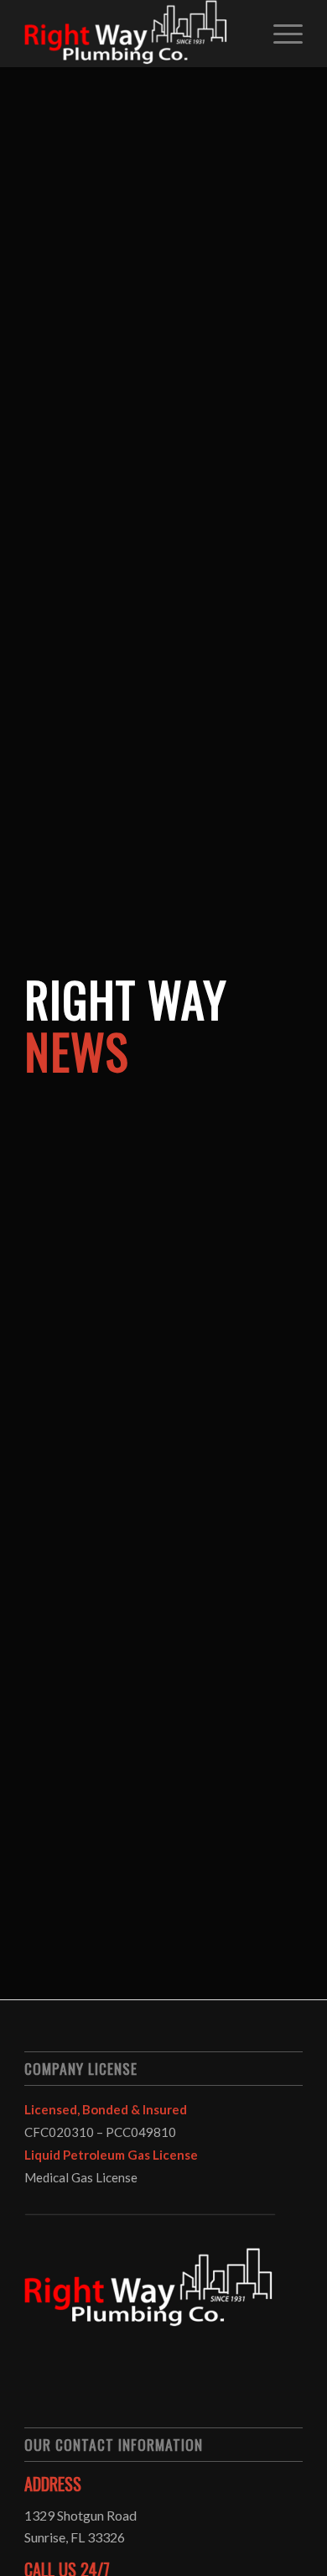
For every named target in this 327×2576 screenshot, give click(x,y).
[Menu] (280, 34)
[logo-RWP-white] (135, 34)
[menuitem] (280, 34)
